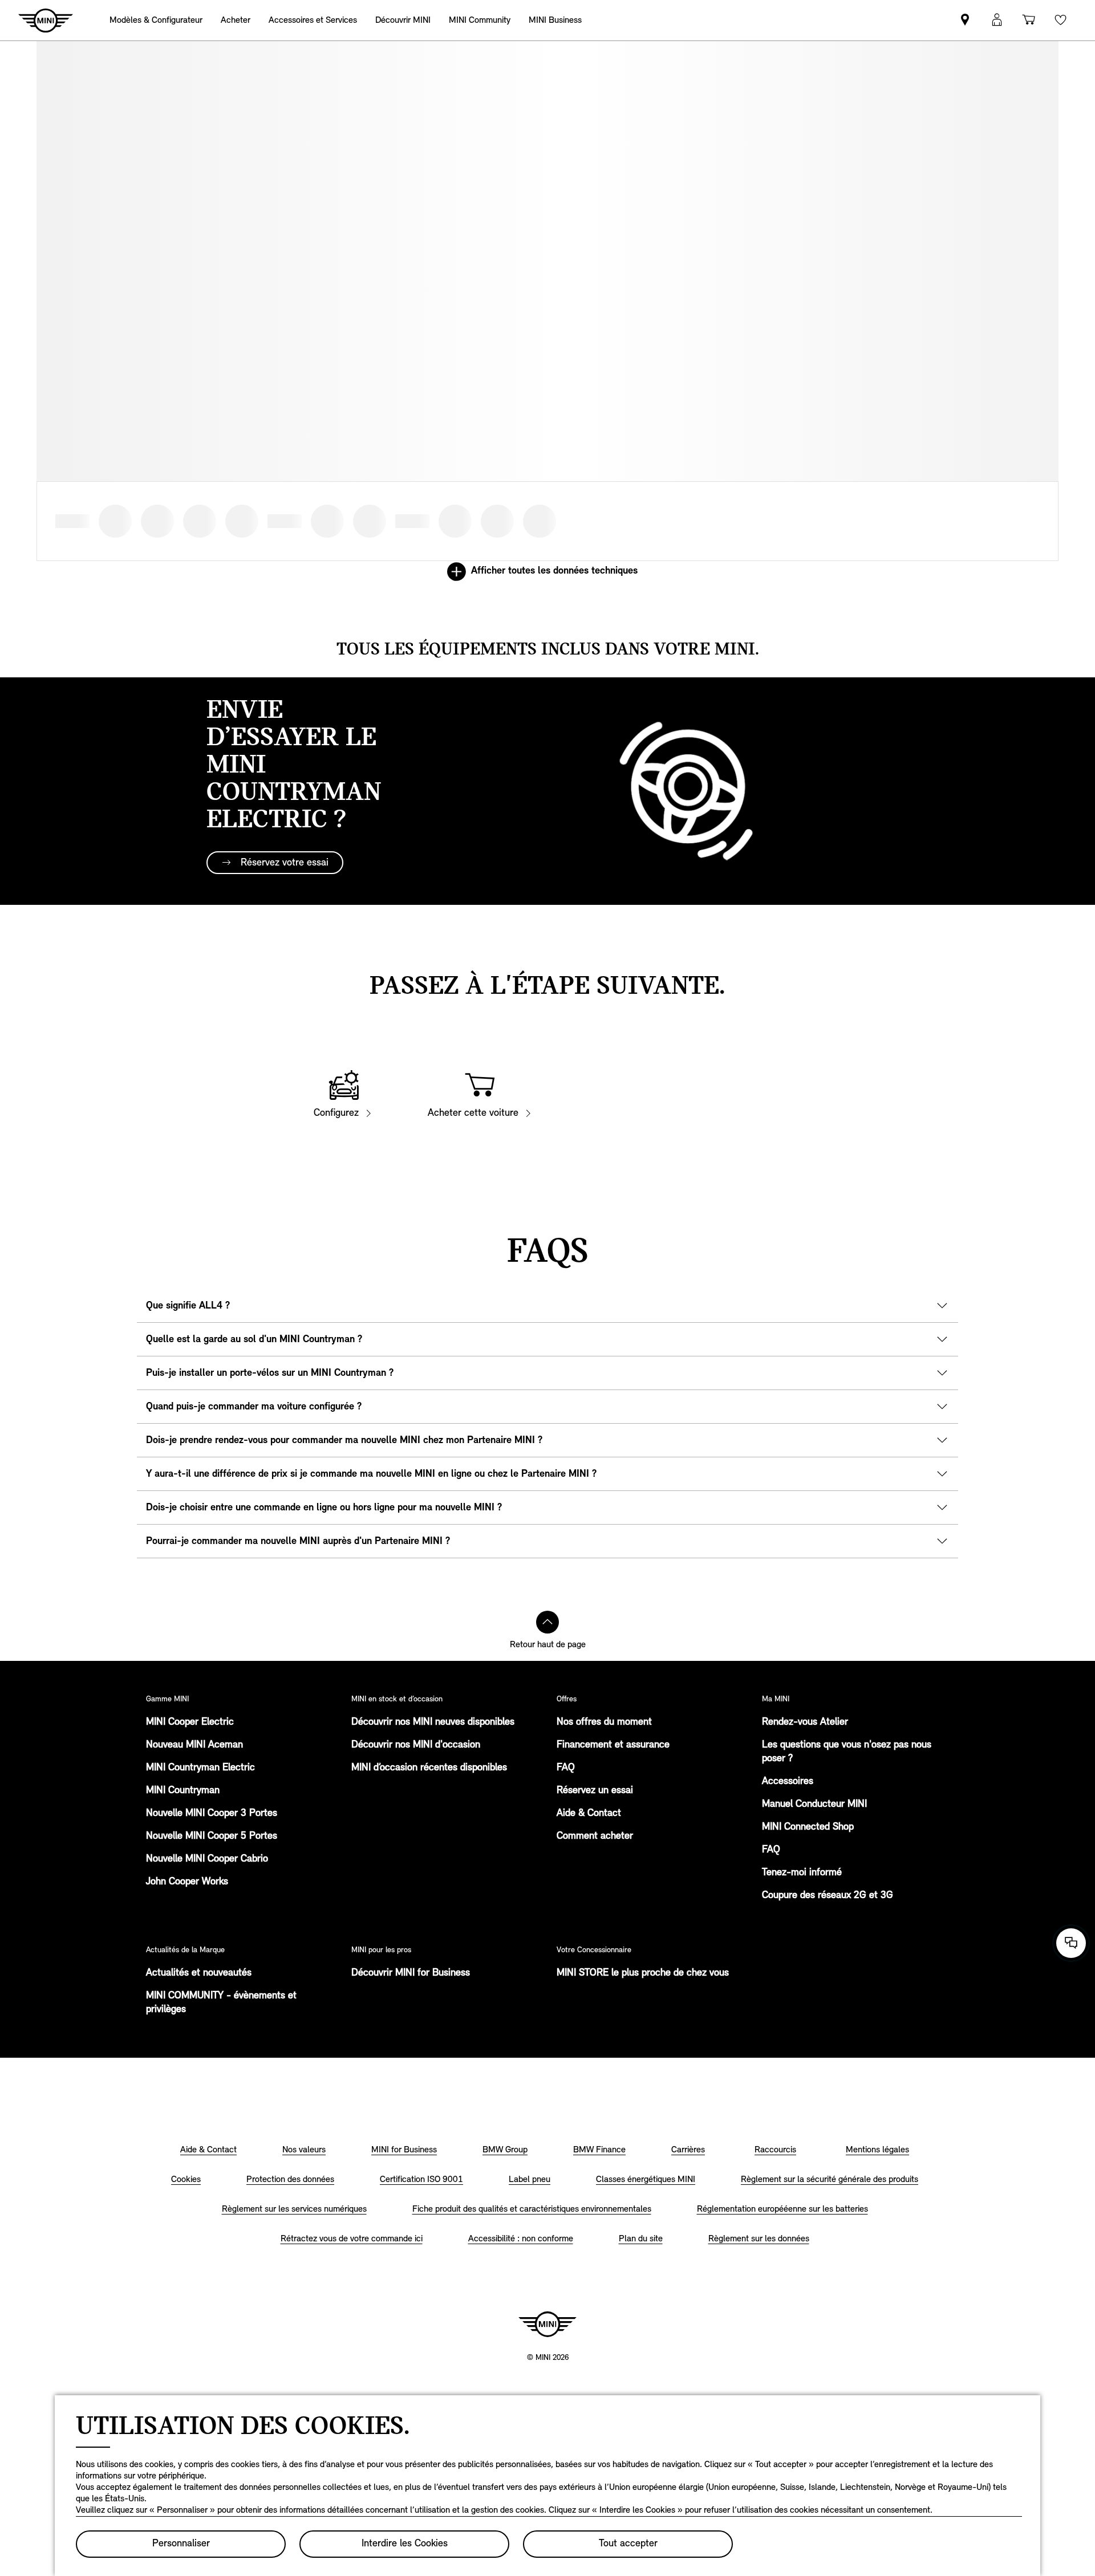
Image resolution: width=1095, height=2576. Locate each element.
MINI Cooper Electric (190, 1722)
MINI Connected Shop (808, 1827)
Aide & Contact (589, 1814)
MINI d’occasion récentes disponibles (429, 1768)
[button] (997, 20)
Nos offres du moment (604, 1722)
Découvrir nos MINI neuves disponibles (433, 1722)
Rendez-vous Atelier (805, 1722)
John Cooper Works (187, 1882)
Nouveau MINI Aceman (194, 1745)
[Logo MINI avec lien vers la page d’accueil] (547, 2324)
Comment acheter (595, 1836)
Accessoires (788, 1782)
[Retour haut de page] (547, 1622)
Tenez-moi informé (802, 1873)
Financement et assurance (613, 1745)
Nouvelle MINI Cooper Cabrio (207, 1859)
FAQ (566, 1768)
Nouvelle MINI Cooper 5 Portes (212, 1836)
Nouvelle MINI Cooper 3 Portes (212, 1814)
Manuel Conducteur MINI (814, 1805)
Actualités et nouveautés (199, 1973)
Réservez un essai (595, 1791)
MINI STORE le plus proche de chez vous (643, 1973)
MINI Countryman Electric (200, 1768)
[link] (555, 20)
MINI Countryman (183, 1791)
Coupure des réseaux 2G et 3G (828, 1896)
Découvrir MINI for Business (411, 1973)
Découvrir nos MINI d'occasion (416, 1745)
